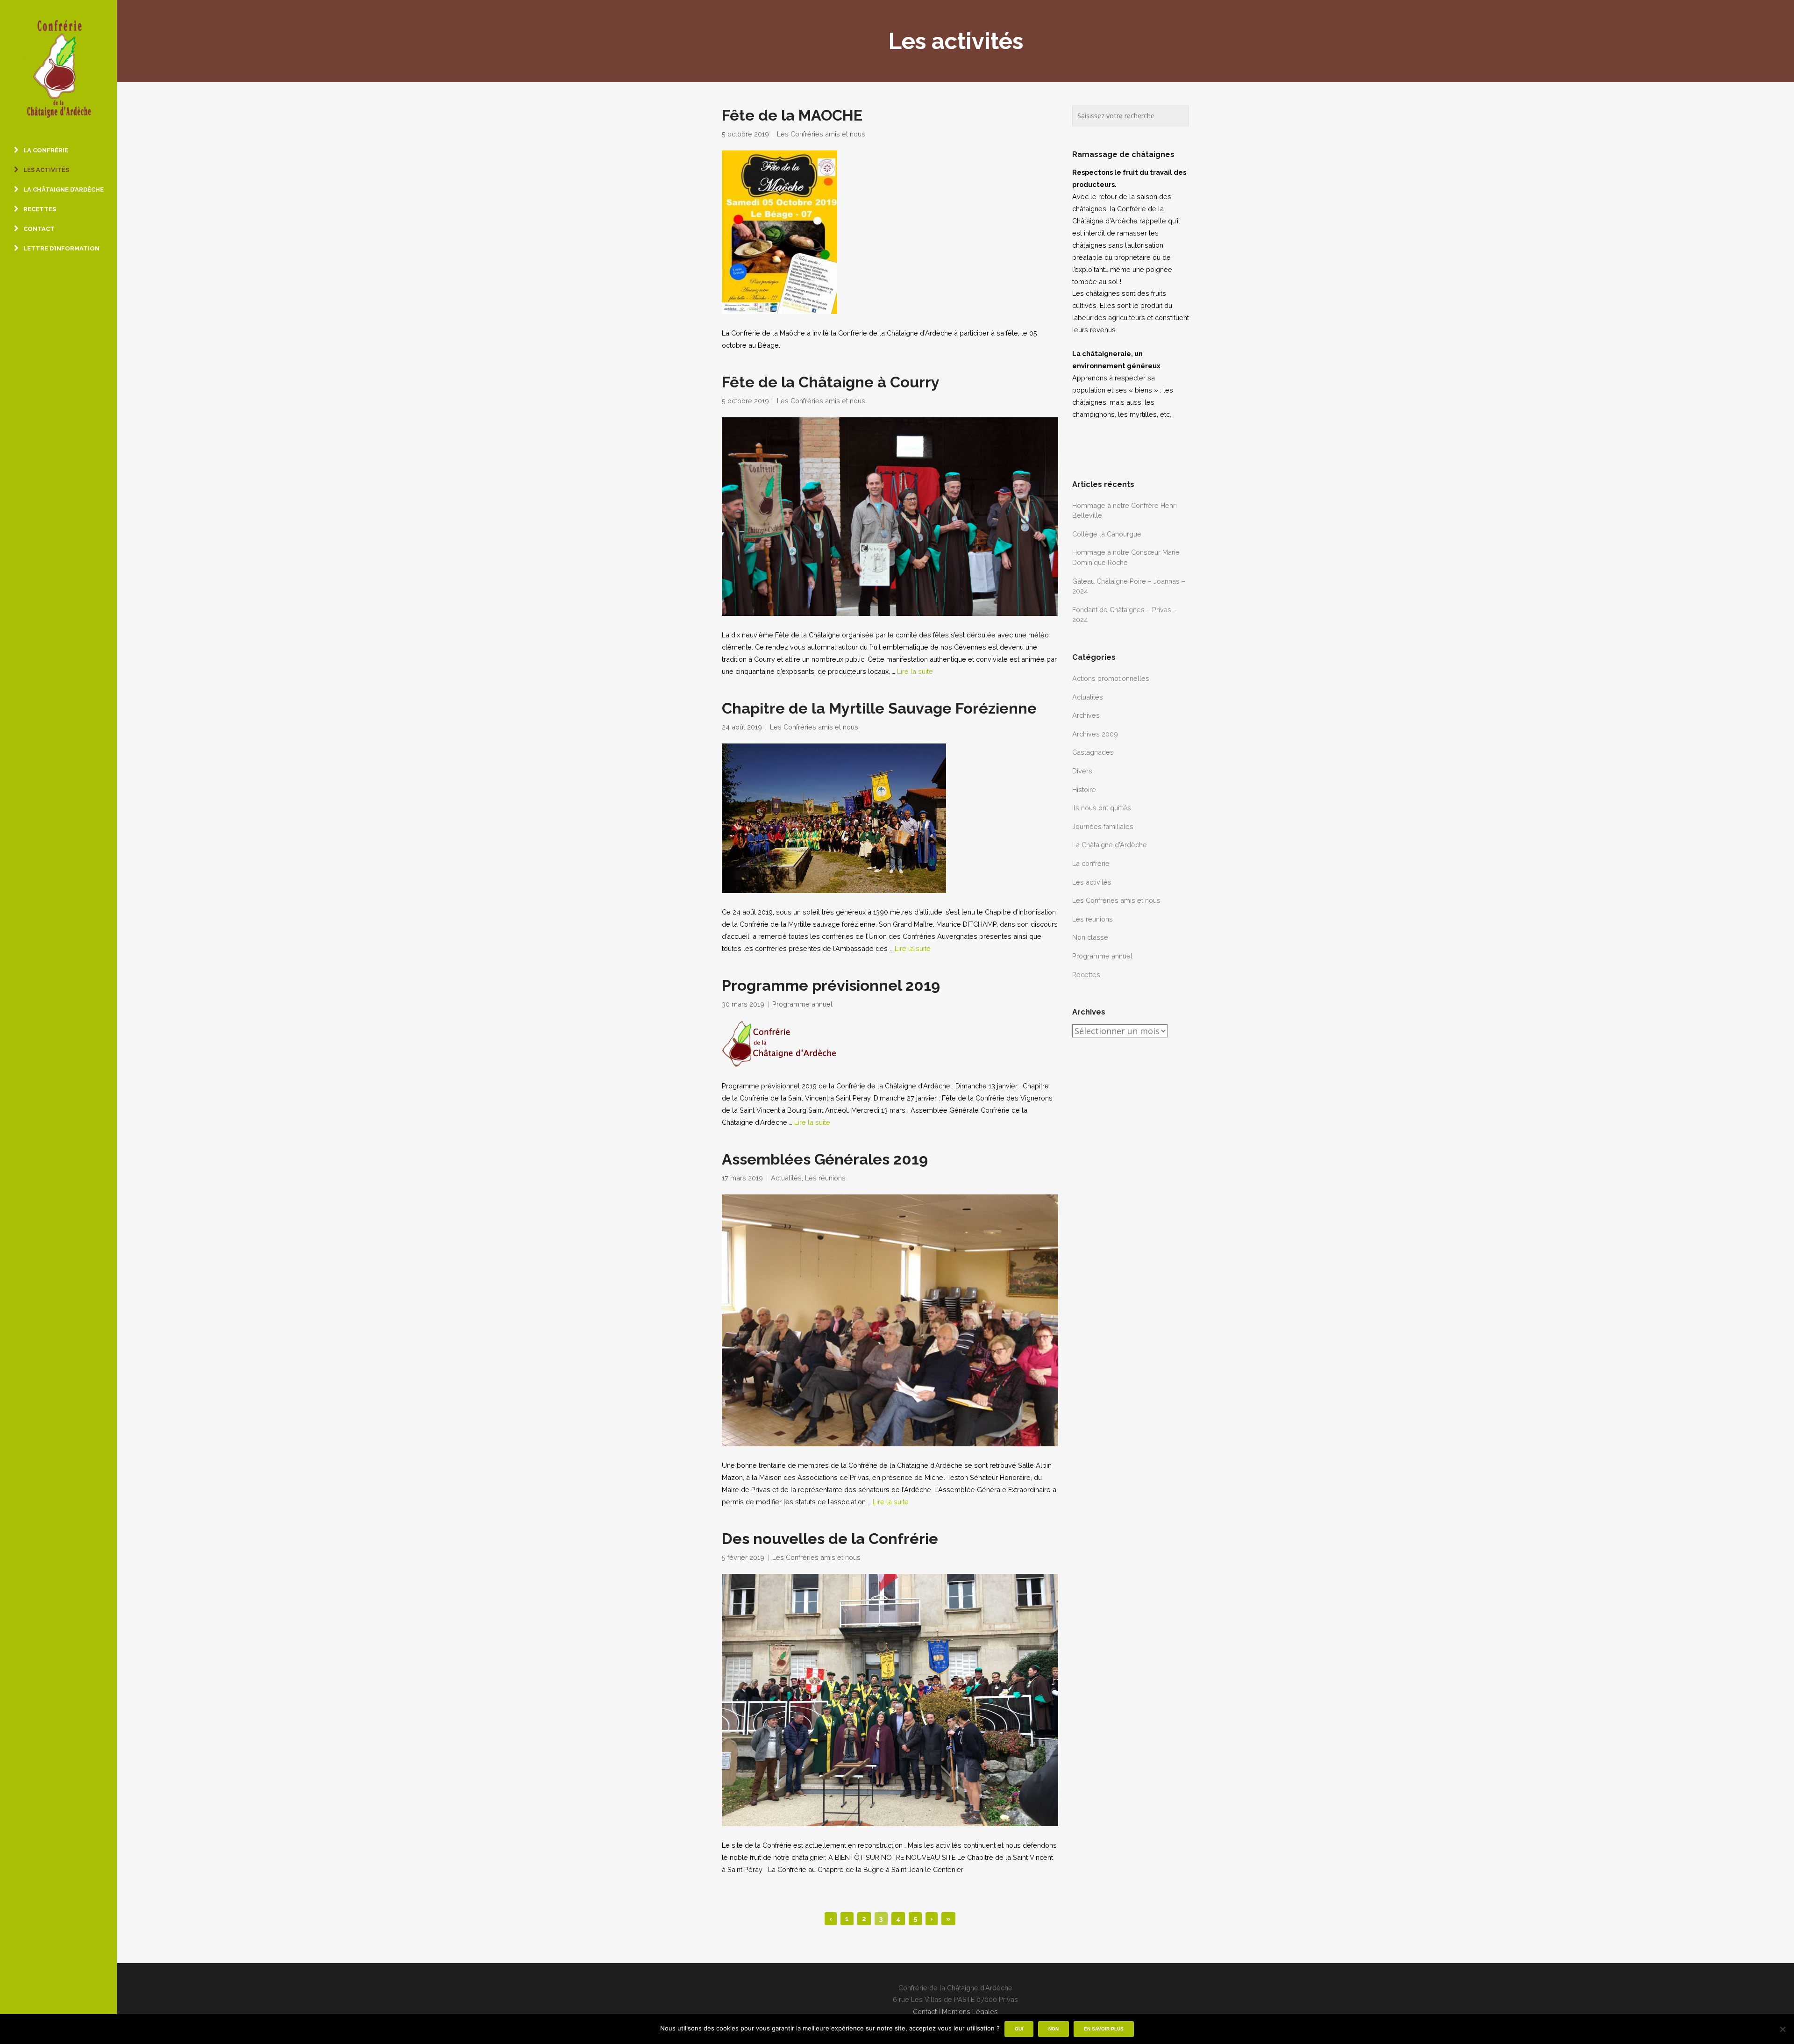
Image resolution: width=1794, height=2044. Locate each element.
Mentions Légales (970, 2012)
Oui (1019, 2029)
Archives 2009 (1095, 734)
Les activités (1092, 882)
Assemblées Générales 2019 (825, 1159)
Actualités (786, 1178)
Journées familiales (1103, 826)
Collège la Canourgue (1107, 534)
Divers (1082, 771)
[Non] (1782, 2029)
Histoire (1084, 790)
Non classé (1090, 937)
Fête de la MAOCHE (792, 115)
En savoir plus (1104, 2029)
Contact (925, 2012)
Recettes (1086, 975)
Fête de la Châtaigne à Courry (831, 382)
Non (1054, 2029)
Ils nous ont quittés (1102, 808)
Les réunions (825, 1178)
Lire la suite (915, 671)
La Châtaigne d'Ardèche (1110, 845)
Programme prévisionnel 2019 (831, 986)
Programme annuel (802, 1004)
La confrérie (1091, 863)
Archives (1086, 715)
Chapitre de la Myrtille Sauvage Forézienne (879, 708)
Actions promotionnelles (1111, 678)
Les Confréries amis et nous (821, 134)
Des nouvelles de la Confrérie (830, 1539)
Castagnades (1093, 752)
